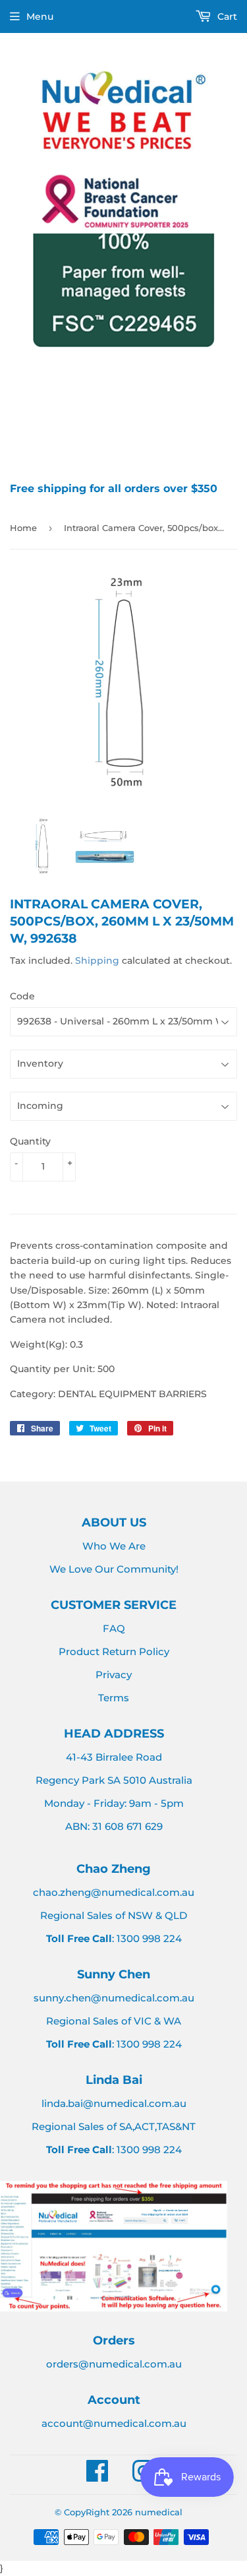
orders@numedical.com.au (114, 2364)
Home (23, 528)
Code (22, 996)
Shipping (97, 960)
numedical (159, 2512)
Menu (40, 16)
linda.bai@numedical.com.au (114, 2103)
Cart (226, 16)
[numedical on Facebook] (97, 2477)
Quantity (30, 1141)
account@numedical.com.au (114, 2423)
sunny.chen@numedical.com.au (114, 1998)
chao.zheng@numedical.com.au (114, 1892)
